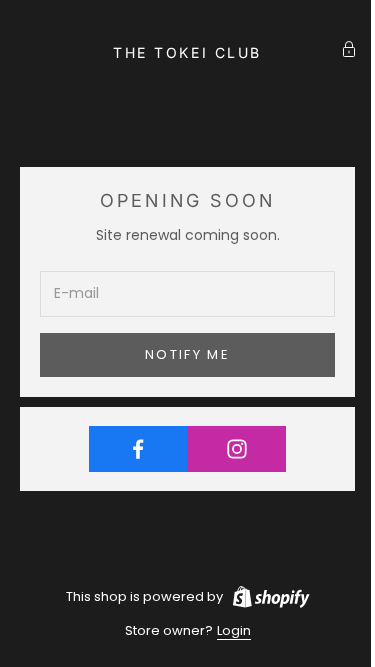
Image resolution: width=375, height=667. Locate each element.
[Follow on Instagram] (236, 449)
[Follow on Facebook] (138, 449)
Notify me (187, 354)
